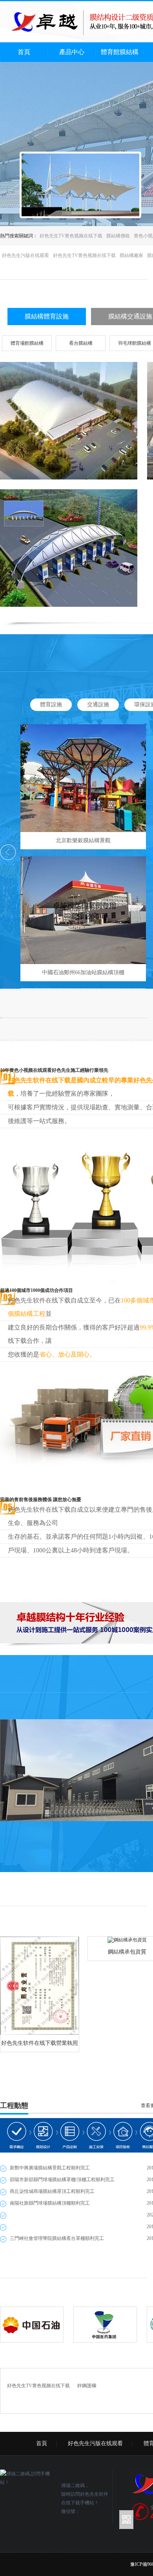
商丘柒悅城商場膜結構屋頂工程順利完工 (52, 2191)
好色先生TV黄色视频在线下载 (71, 236)
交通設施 (98, 705)
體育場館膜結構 (27, 343)
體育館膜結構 (120, 52)
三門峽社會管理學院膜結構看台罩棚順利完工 (57, 2238)
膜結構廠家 (131, 255)
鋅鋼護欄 (87, 2386)
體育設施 (51, 705)
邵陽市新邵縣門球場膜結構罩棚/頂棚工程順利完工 (62, 2180)
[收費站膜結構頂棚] (69, 548)
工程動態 (14, 2106)
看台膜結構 (81, 343)
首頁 (24, 52)
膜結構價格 (118, 236)
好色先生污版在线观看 (25, 255)
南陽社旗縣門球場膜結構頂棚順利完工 (50, 2203)
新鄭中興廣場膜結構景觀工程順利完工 (50, 2168)
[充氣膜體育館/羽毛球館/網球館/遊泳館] (69, 421)
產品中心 (72, 52)
